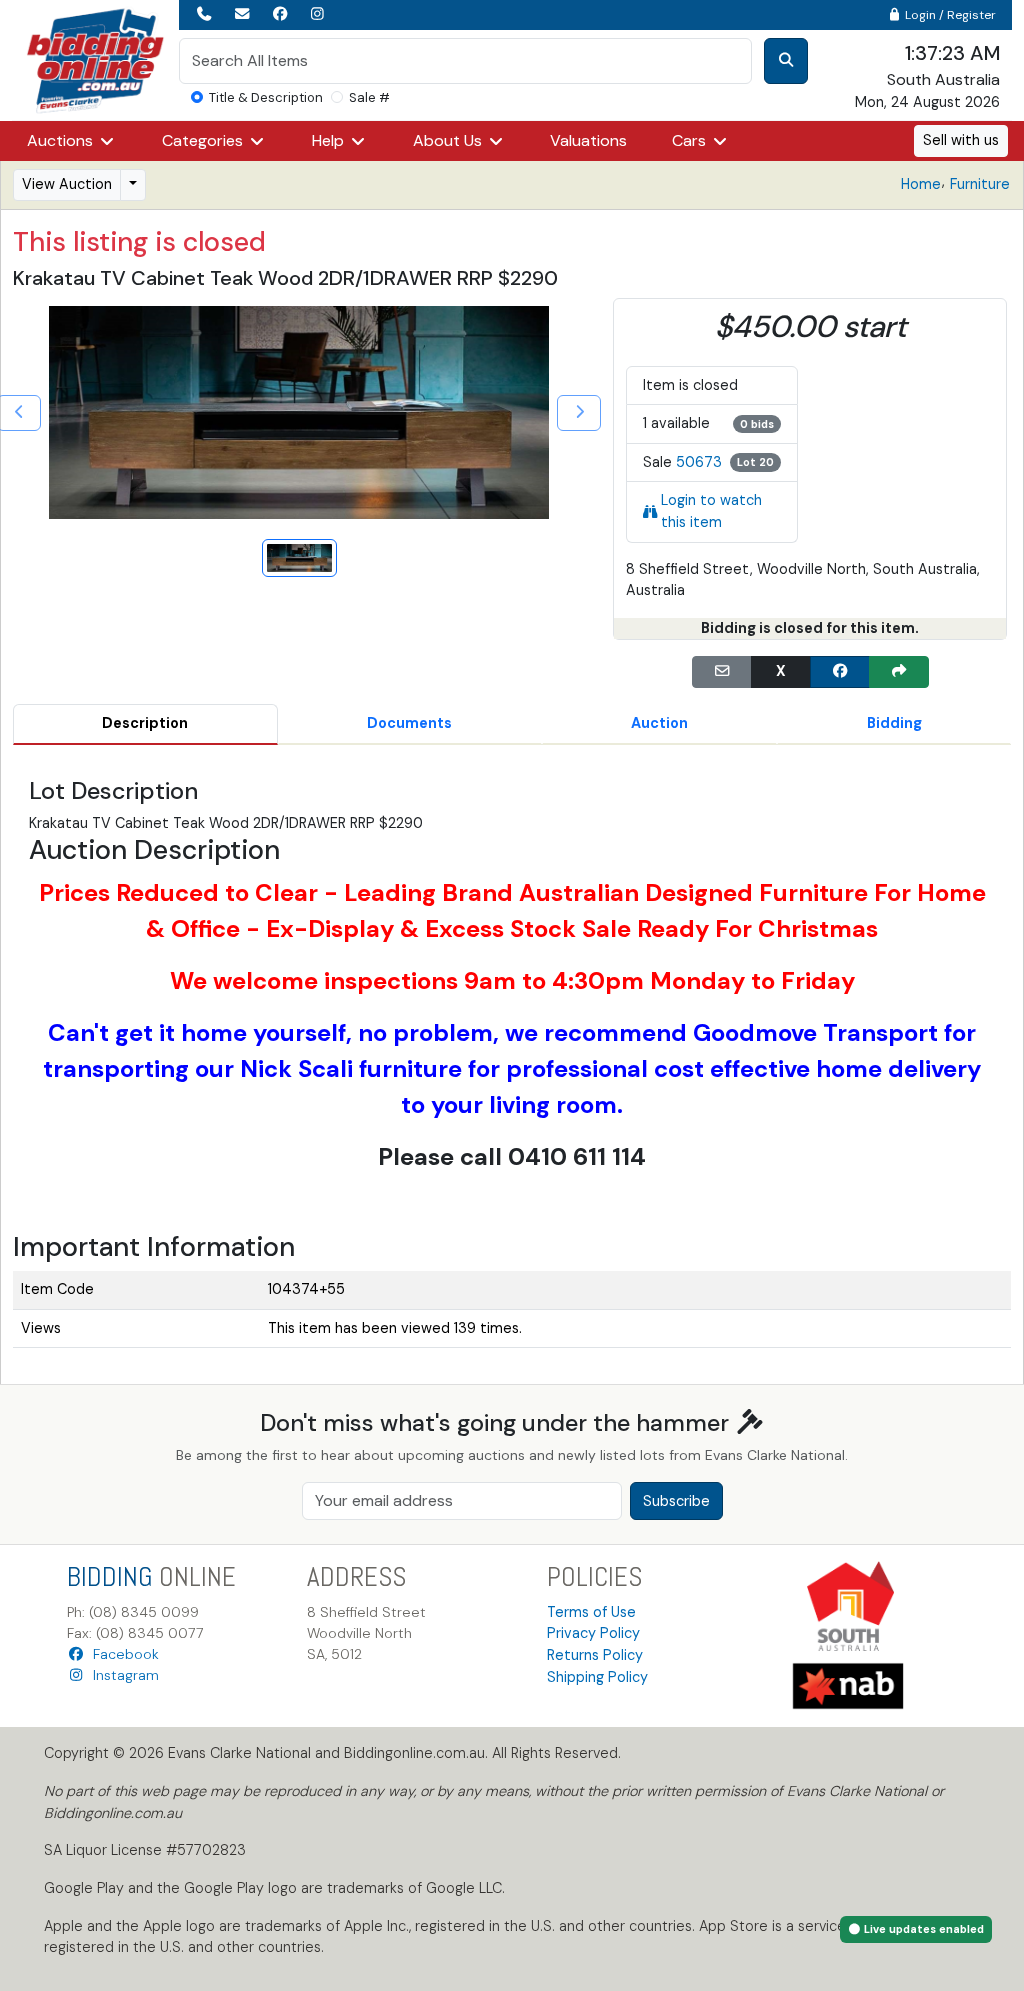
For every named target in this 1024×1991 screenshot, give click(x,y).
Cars (691, 140)
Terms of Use (591, 1612)
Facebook (122, 1654)
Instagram (122, 1675)
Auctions (62, 140)
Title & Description (266, 97)
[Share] (899, 672)
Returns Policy (595, 1655)
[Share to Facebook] (840, 672)
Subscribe (676, 1501)
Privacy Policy (593, 1633)
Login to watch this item (711, 511)
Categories (204, 140)
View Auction (67, 184)
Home (921, 184)
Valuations (588, 140)
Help (330, 140)
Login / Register (949, 15)
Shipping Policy (597, 1677)
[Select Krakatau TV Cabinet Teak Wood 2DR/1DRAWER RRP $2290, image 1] (299, 558)
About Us (449, 140)
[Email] (722, 672)
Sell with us (961, 140)
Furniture (980, 184)
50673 (699, 462)
